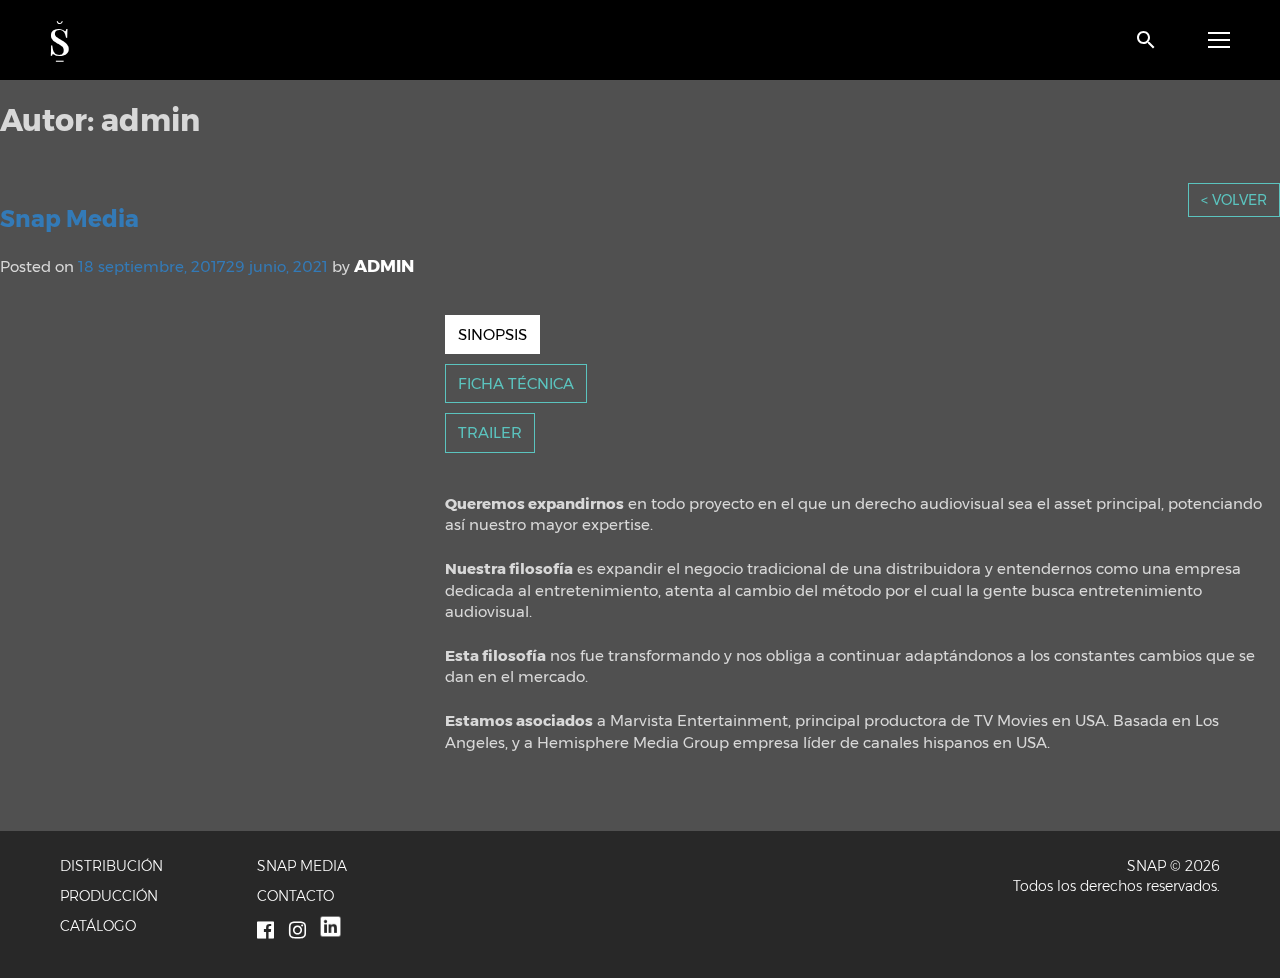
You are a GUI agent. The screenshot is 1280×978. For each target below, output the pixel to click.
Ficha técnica (516, 383)
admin (384, 266)
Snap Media (69, 219)
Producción (109, 896)
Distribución (111, 866)
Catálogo (98, 926)
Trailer (490, 432)
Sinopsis (492, 334)
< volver (1234, 200)
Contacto (295, 896)
